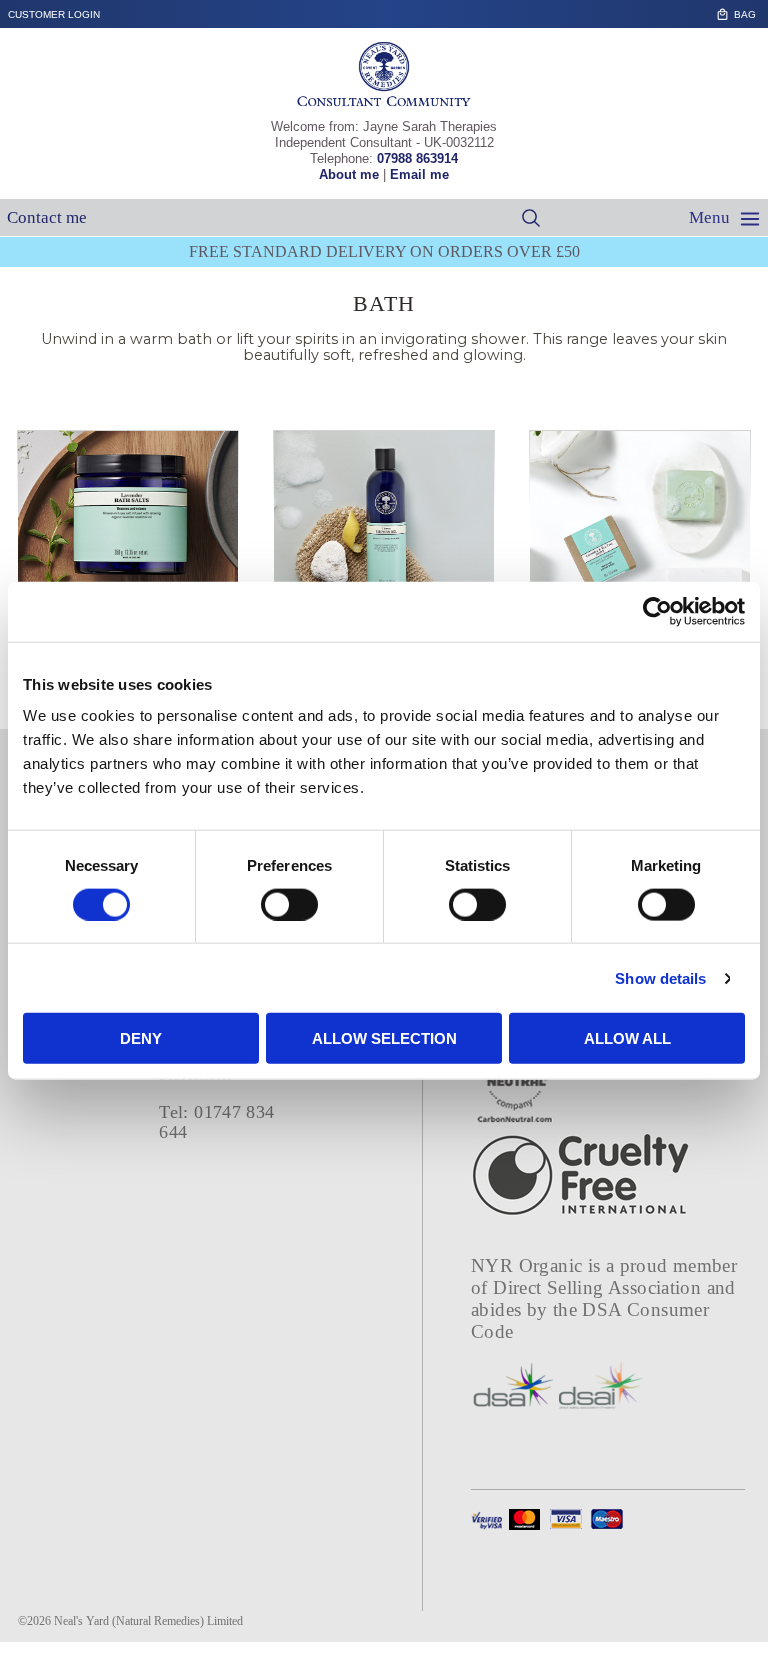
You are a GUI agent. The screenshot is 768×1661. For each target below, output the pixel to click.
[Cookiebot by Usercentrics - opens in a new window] (657, 611)
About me (349, 174)
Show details (660, 977)
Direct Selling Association (599, 1287)
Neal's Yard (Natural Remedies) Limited (148, 1621)
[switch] (289, 904)
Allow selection (384, 1038)
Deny (141, 1038)
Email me (419, 174)
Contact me (47, 217)
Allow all (627, 1038)
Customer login (54, 14)
